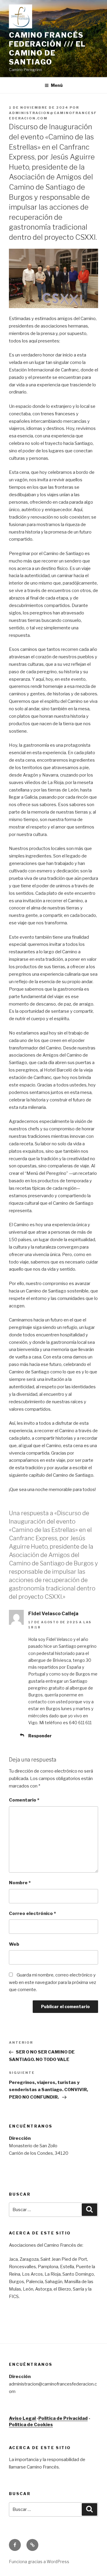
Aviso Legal (23, 2418)
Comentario (24, 1800)
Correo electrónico (32, 1913)
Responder (40, 1736)
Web (14, 1944)
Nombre (20, 1883)
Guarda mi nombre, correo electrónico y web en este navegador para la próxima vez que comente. (52, 1982)
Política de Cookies (31, 2425)
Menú (57, 85)
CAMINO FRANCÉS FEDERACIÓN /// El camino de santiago (47, 49)
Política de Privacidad (63, 2418)
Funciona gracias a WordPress (39, 2562)
